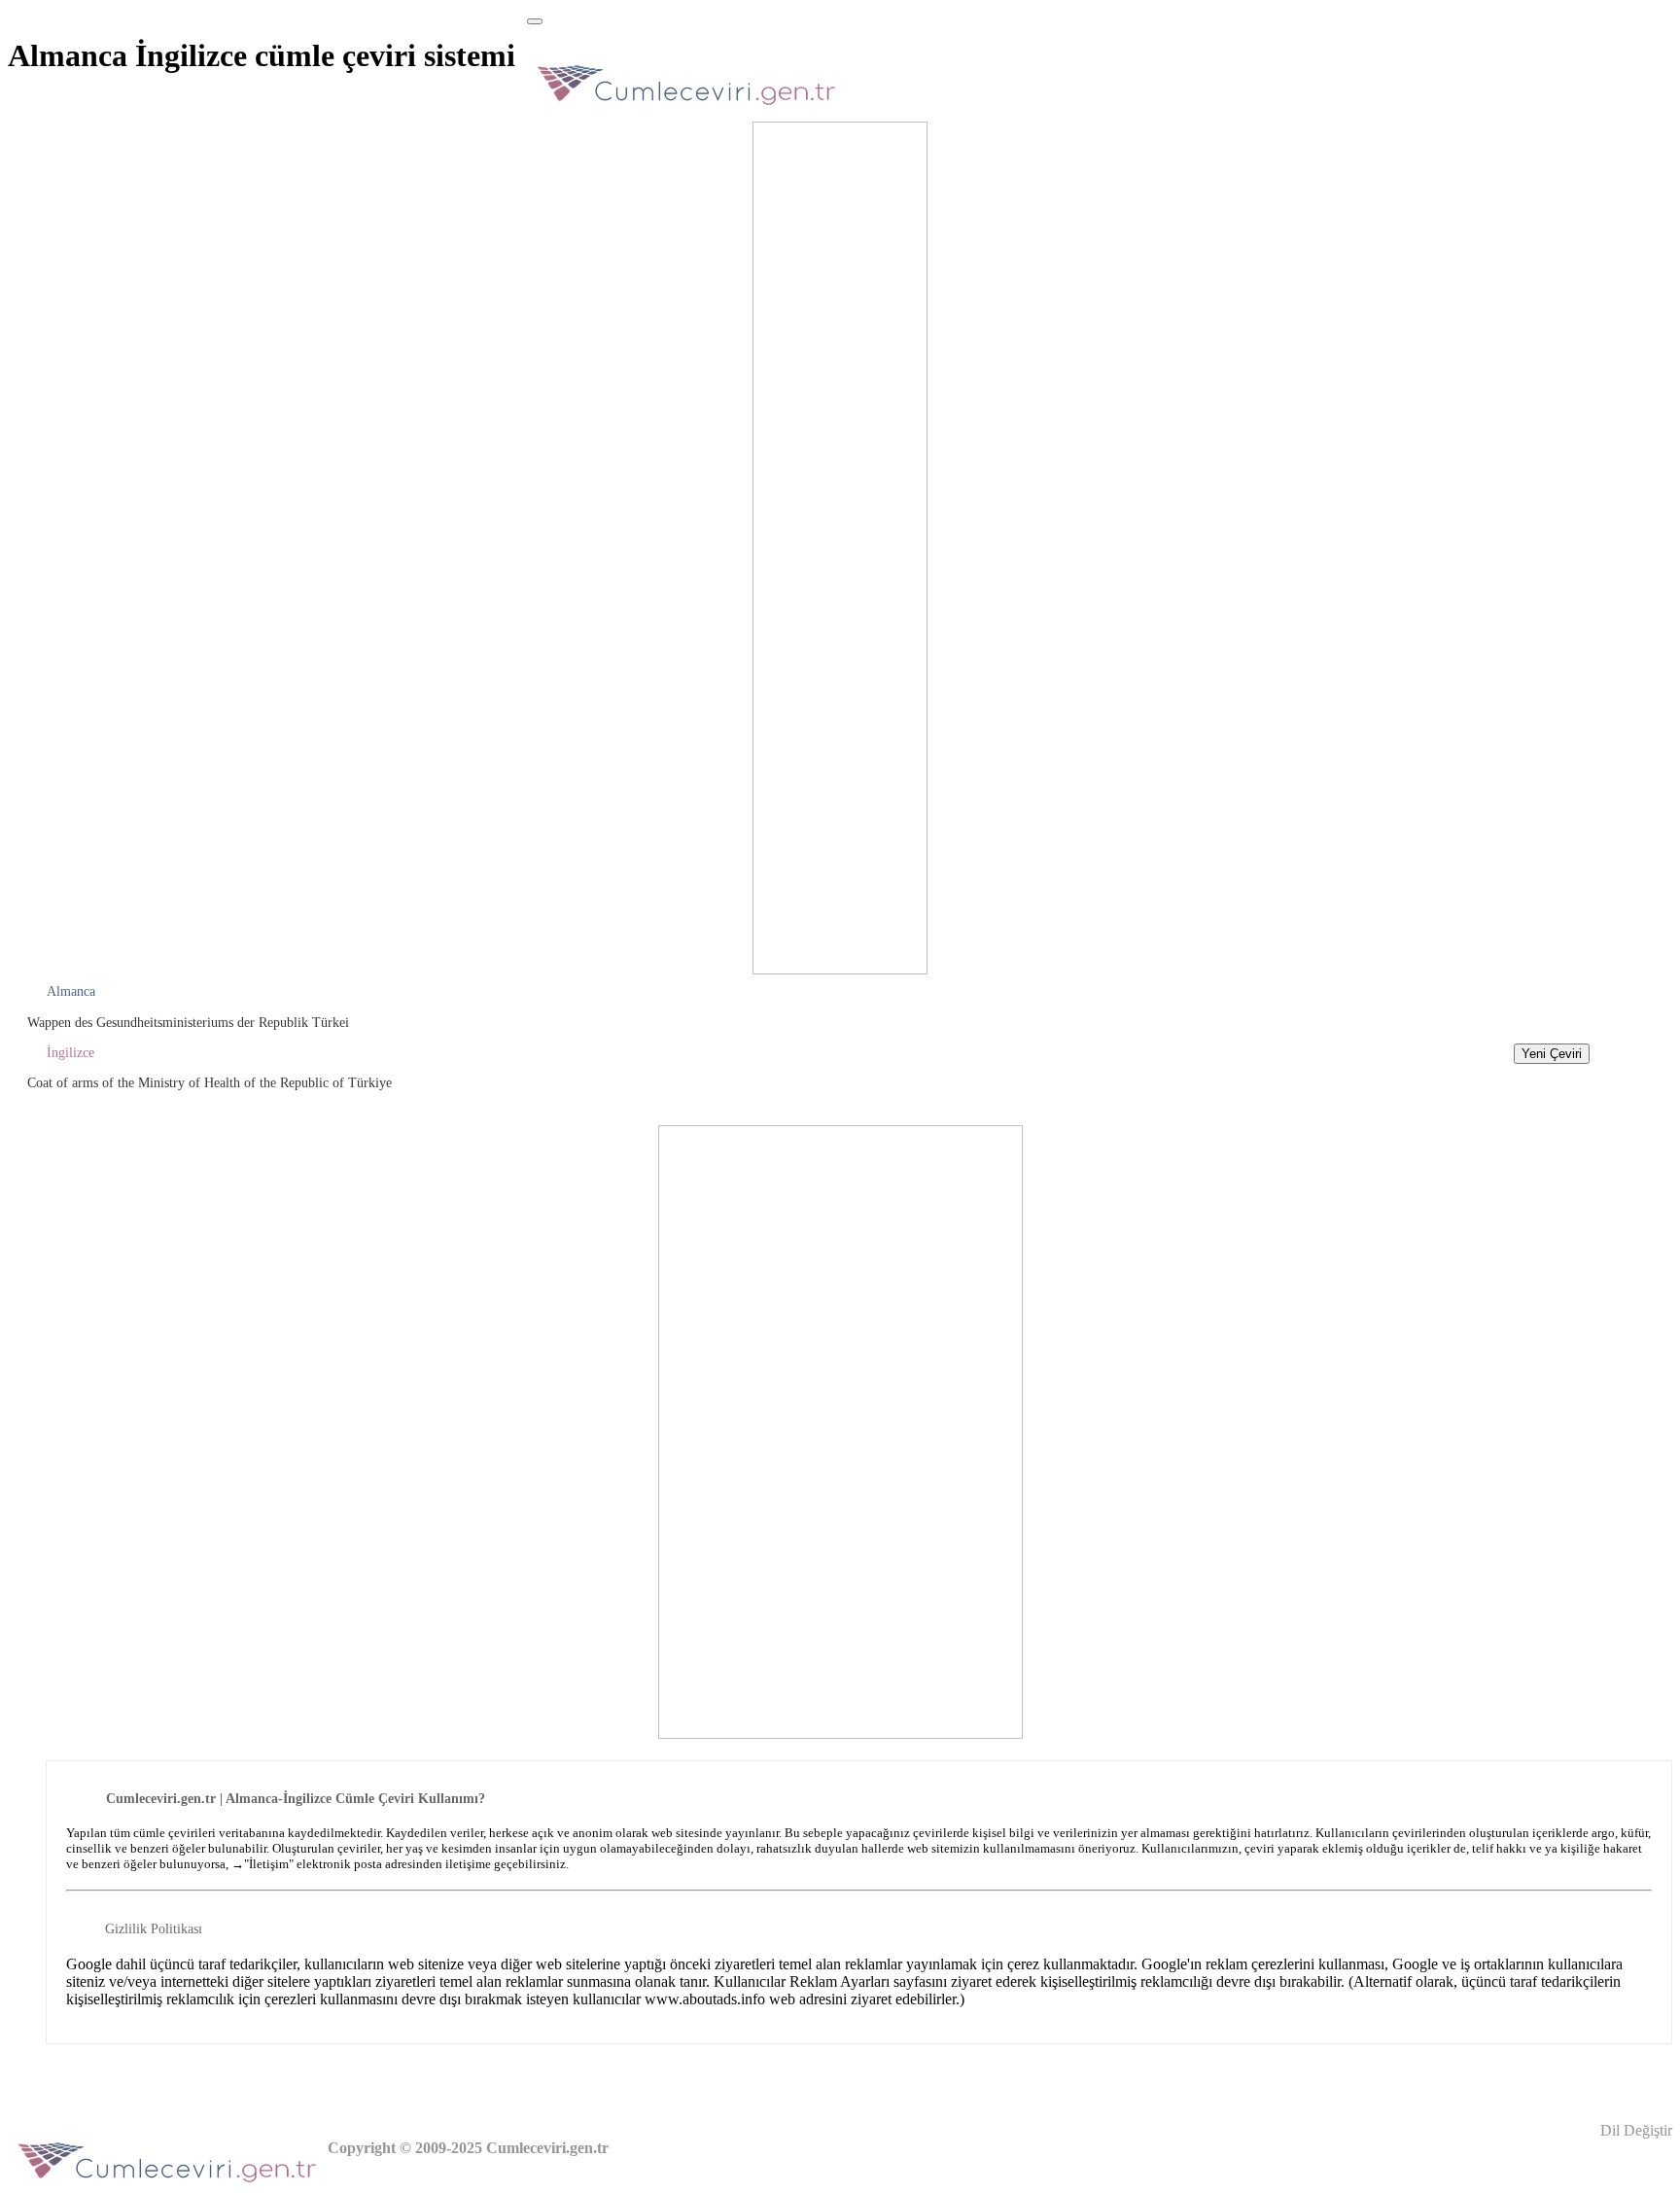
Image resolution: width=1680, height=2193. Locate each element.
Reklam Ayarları (840, 1981)
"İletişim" (269, 1864)
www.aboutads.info (705, 1999)
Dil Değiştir (1634, 2130)
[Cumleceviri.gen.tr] (687, 110)
